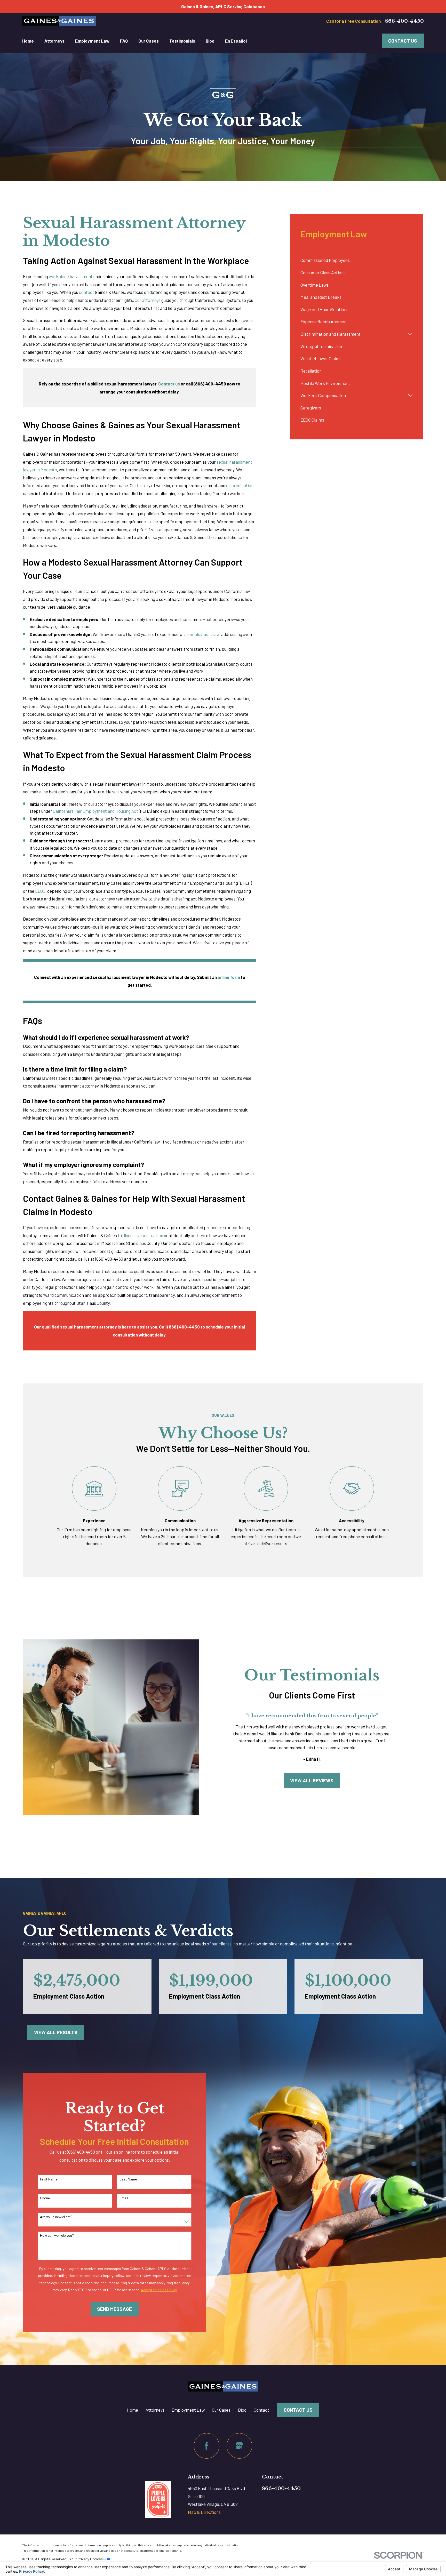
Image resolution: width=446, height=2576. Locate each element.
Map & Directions (204, 2512)
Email (124, 2198)
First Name (49, 2179)
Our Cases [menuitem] (149, 41)
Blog (242, 2410)
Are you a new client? (56, 2217)
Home (132, 2410)
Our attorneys (148, 300)
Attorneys (155, 2410)
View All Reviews (312, 1780)
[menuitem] (356, 260)
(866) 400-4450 (109, 1259)
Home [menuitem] (28, 41)
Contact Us (403, 41)
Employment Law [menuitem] (92, 41)
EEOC (40, 891)
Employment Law (188, 2410)
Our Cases (221, 2410)
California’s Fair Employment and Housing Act (95, 811)
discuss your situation (143, 1235)
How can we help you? (57, 2235)
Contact (261, 2410)
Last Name (128, 2179)
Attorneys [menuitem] (54, 41)
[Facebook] (207, 2446)
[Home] (59, 21)
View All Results (56, 2032)
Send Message (114, 2309)
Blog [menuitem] (210, 41)
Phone (45, 2198)
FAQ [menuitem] (124, 41)
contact (87, 292)
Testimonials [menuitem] (182, 41)
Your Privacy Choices (86, 2559)
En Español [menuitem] (236, 41)
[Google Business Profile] (239, 2446)
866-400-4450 (404, 21)
